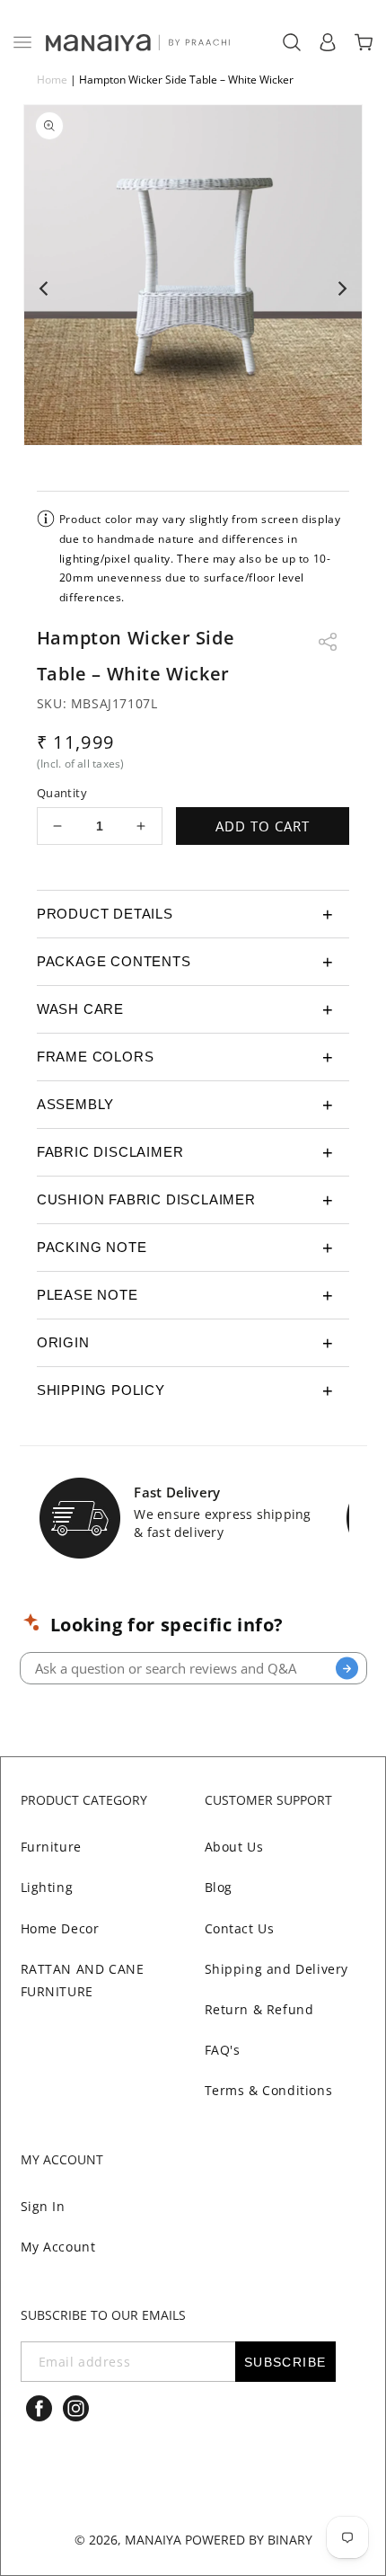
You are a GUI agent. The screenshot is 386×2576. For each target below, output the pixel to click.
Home (52, 80)
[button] (22, 42)
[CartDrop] (364, 42)
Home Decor (60, 1928)
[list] (193, 289)
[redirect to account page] (328, 42)
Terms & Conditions (269, 2090)
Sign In (43, 2206)
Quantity (62, 793)
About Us (234, 1847)
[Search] (347, 1669)
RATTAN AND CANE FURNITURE (83, 1980)
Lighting (47, 1887)
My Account (58, 2247)
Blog (219, 1887)
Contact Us (240, 1928)
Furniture (51, 1847)
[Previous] (45, 289)
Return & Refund (259, 2009)
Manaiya (153, 2540)
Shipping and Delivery (277, 1969)
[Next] (341, 289)
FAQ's (223, 2050)
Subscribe (285, 2362)
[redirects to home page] (136, 43)
